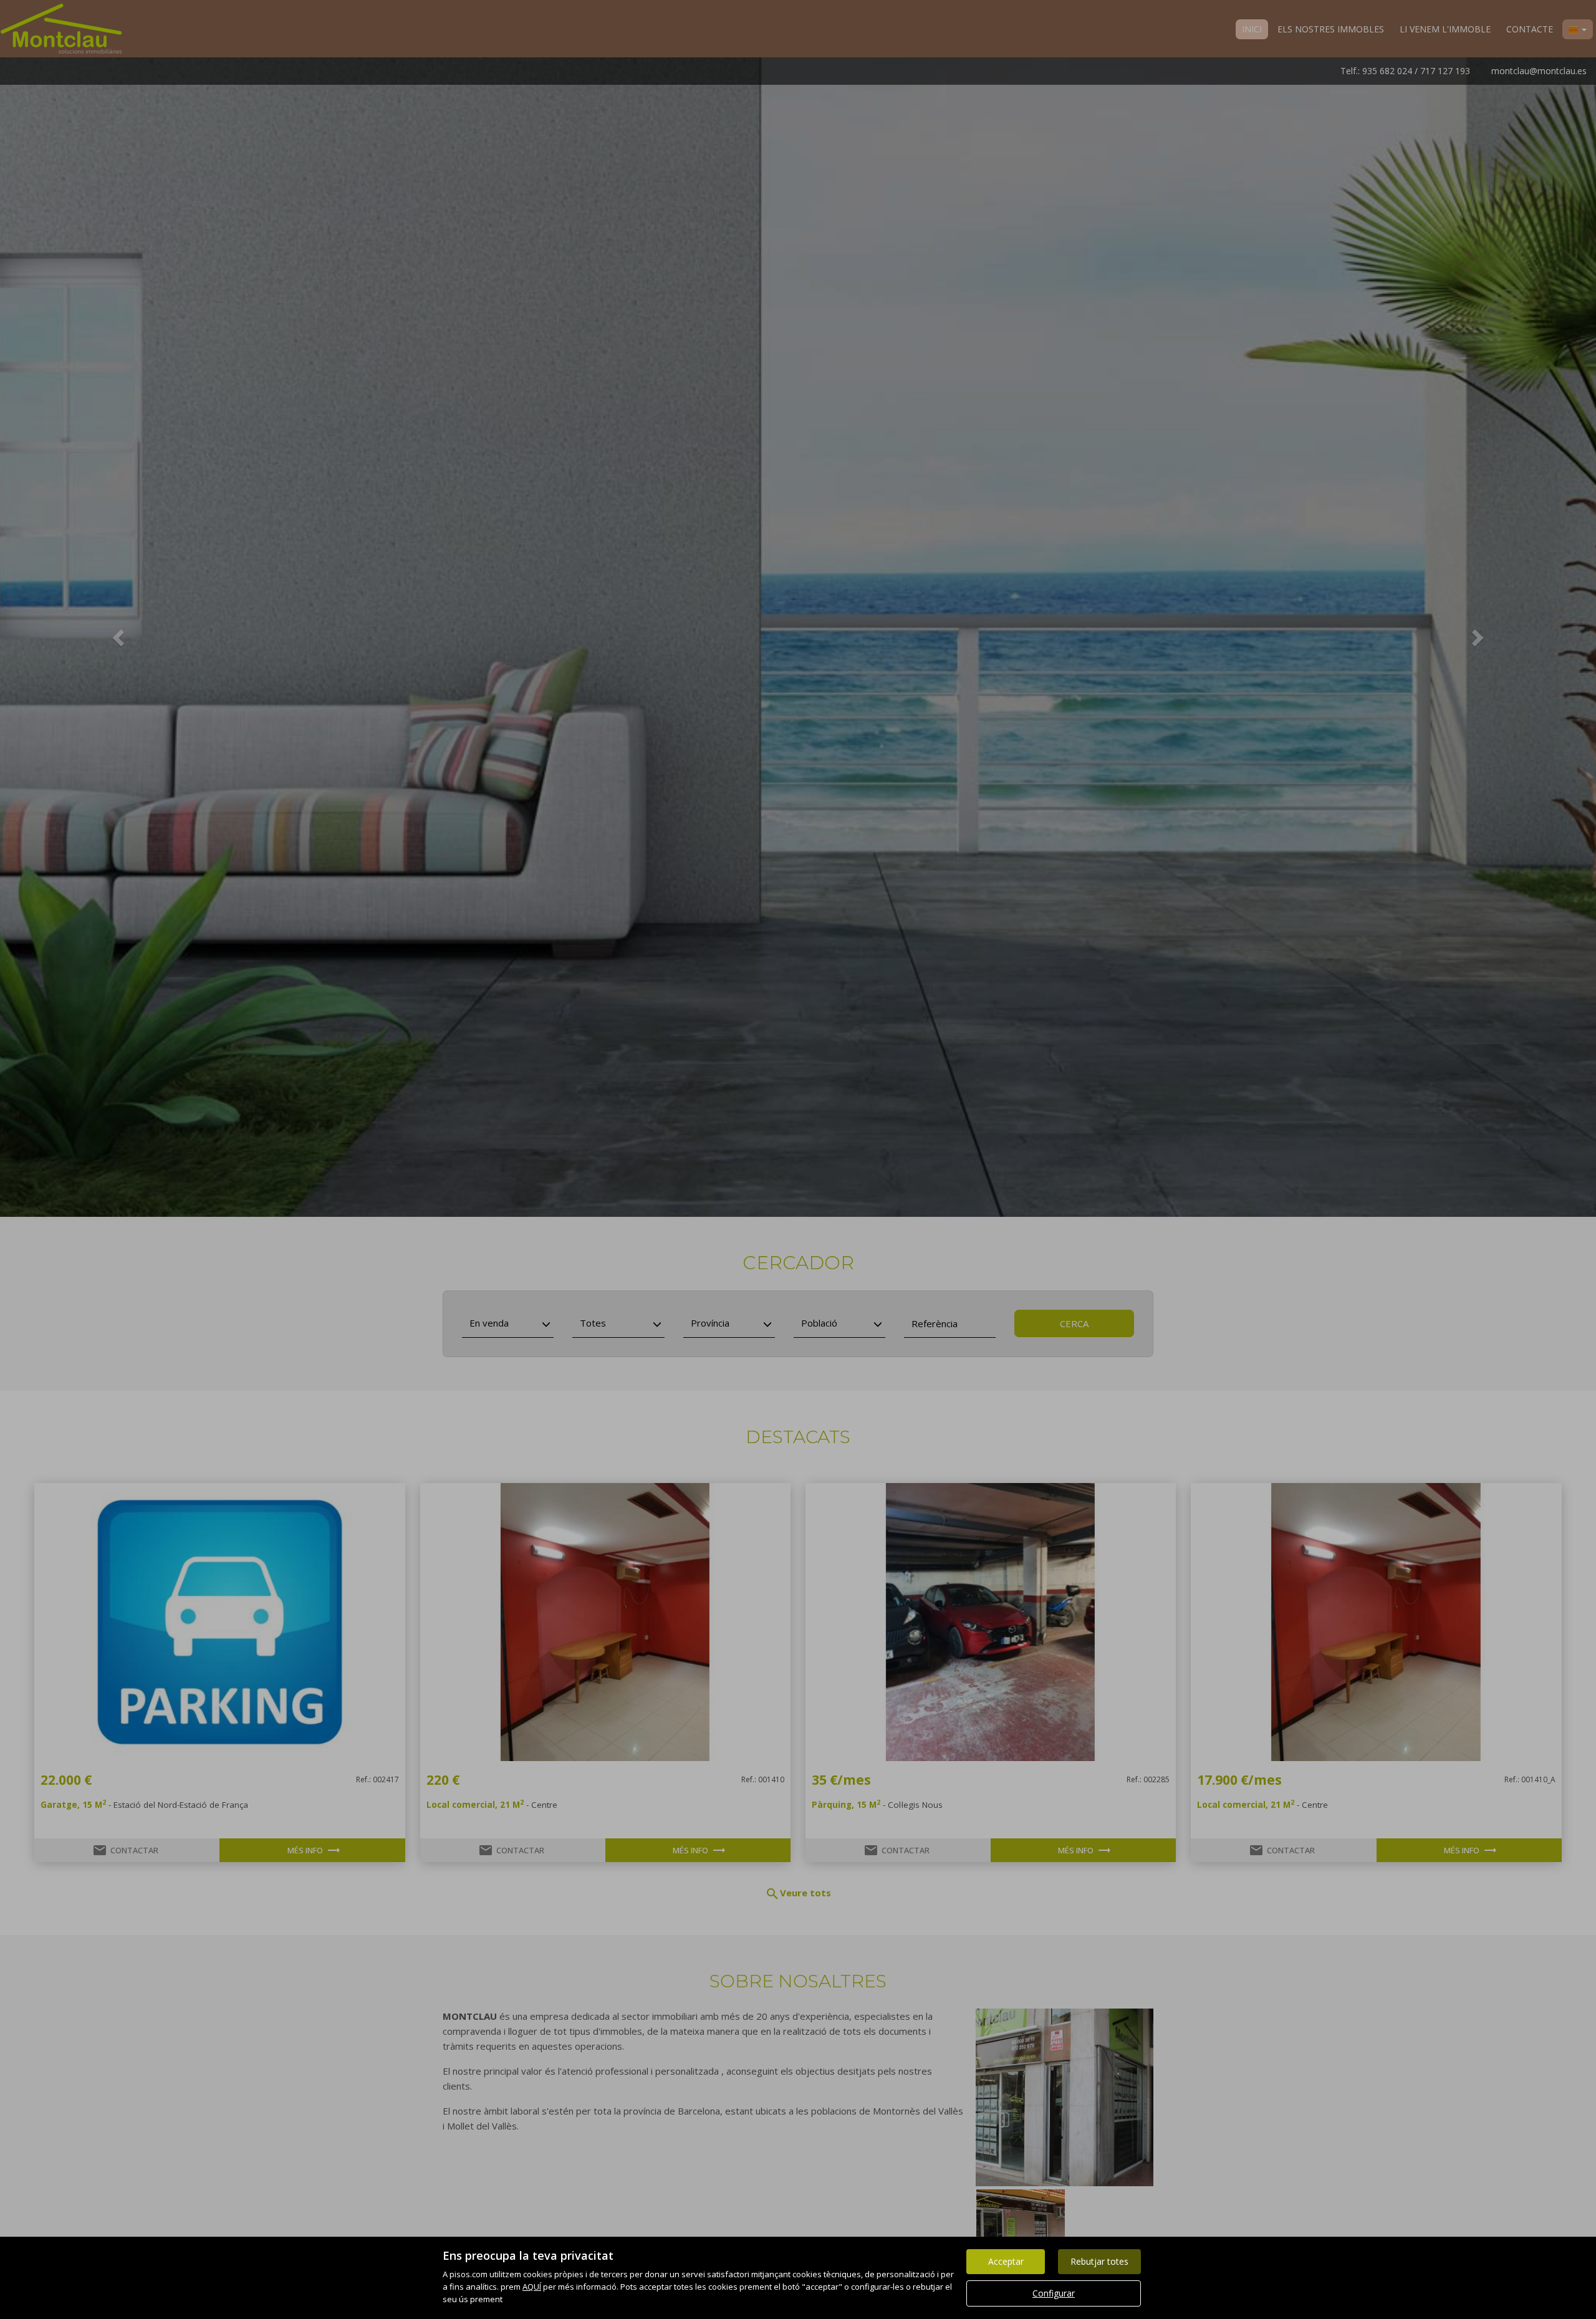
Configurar (1054, 2293)
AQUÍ (532, 2287)
